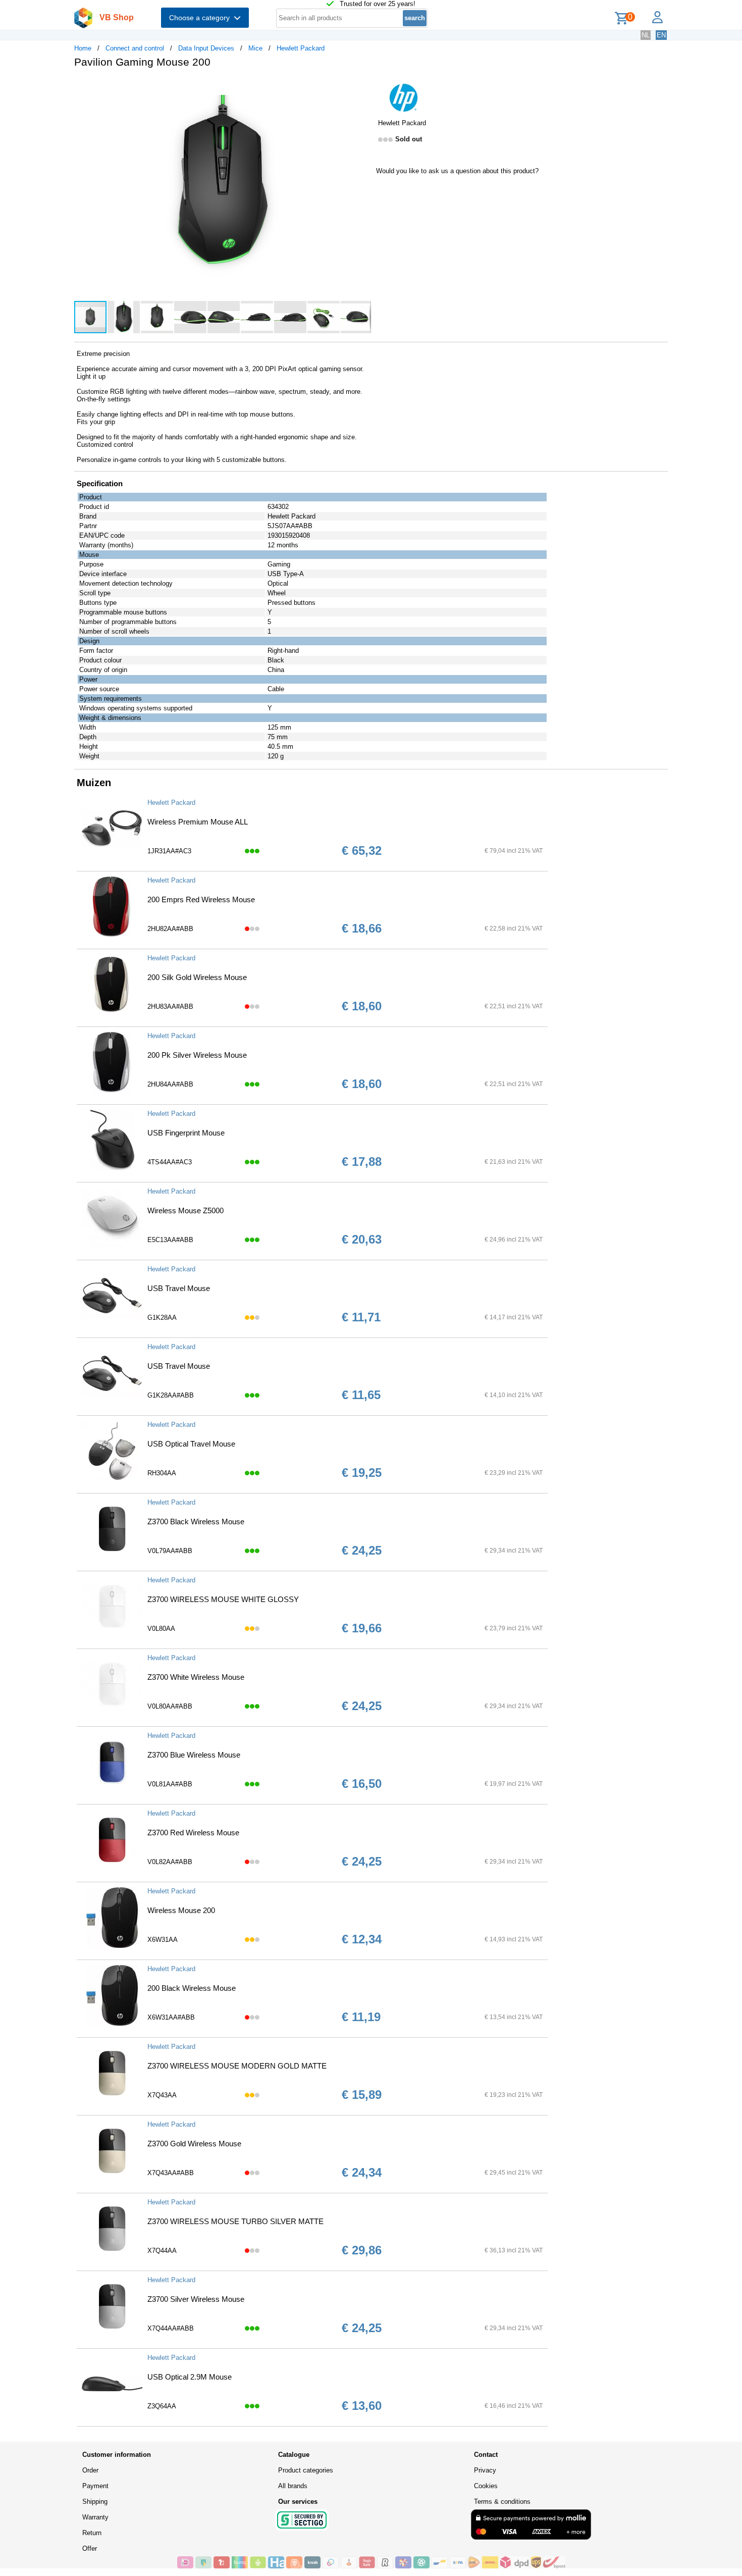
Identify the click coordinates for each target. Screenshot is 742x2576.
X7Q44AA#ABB (171, 2328)
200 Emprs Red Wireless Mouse (201, 899)
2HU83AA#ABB (170, 1007)
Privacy (485, 2470)
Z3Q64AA (162, 2406)
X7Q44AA (162, 2251)
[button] (362, 86)
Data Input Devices (206, 48)
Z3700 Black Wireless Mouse (196, 1522)
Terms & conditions (502, 2502)
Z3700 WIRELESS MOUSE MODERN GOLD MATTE (237, 2066)
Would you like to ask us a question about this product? (457, 171)
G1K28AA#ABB (171, 1395)
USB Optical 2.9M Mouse (190, 2377)
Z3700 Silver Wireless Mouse (196, 2299)
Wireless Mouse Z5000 (185, 1210)
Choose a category (201, 18)
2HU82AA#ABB (170, 929)
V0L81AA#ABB (170, 1784)
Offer (90, 2548)
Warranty (95, 2517)
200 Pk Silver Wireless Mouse (197, 1055)
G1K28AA (162, 1318)
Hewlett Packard (301, 48)
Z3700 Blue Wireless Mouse (194, 1755)
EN (661, 35)
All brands (293, 2486)
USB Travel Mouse (179, 1288)
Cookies (486, 2486)
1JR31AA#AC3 (169, 851)
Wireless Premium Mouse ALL (198, 822)
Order (90, 2470)
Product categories (306, 2470)
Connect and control (135, 48)
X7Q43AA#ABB (171, 2173)
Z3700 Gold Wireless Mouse (194, 2144)
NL (646, 35)
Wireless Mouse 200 (181, 1910)
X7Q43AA (162, 2095)
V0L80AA (161, 1629)
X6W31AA (163, 1940)
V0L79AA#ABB (170, 1551)
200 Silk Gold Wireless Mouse (197, 977)
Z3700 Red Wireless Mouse (193, 1833)
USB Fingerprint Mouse (186, 1133)
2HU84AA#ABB (170, 1084)
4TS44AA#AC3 (170, 1162)
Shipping (95, 2502)
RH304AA (162, 1473)
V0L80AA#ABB (170, 1706)
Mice (255, 48)
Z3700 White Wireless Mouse (196, 1677)
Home (83, 48)
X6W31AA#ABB (171, 2017)
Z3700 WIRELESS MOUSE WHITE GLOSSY (223, 1599)
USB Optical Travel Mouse (191, 1444)
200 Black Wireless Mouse (192, 1988)
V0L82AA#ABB (170, 1862)
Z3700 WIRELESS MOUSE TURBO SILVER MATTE (235, 2221)
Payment (95, 2486)
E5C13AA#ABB (170, 1240)
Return (92, 2533)
